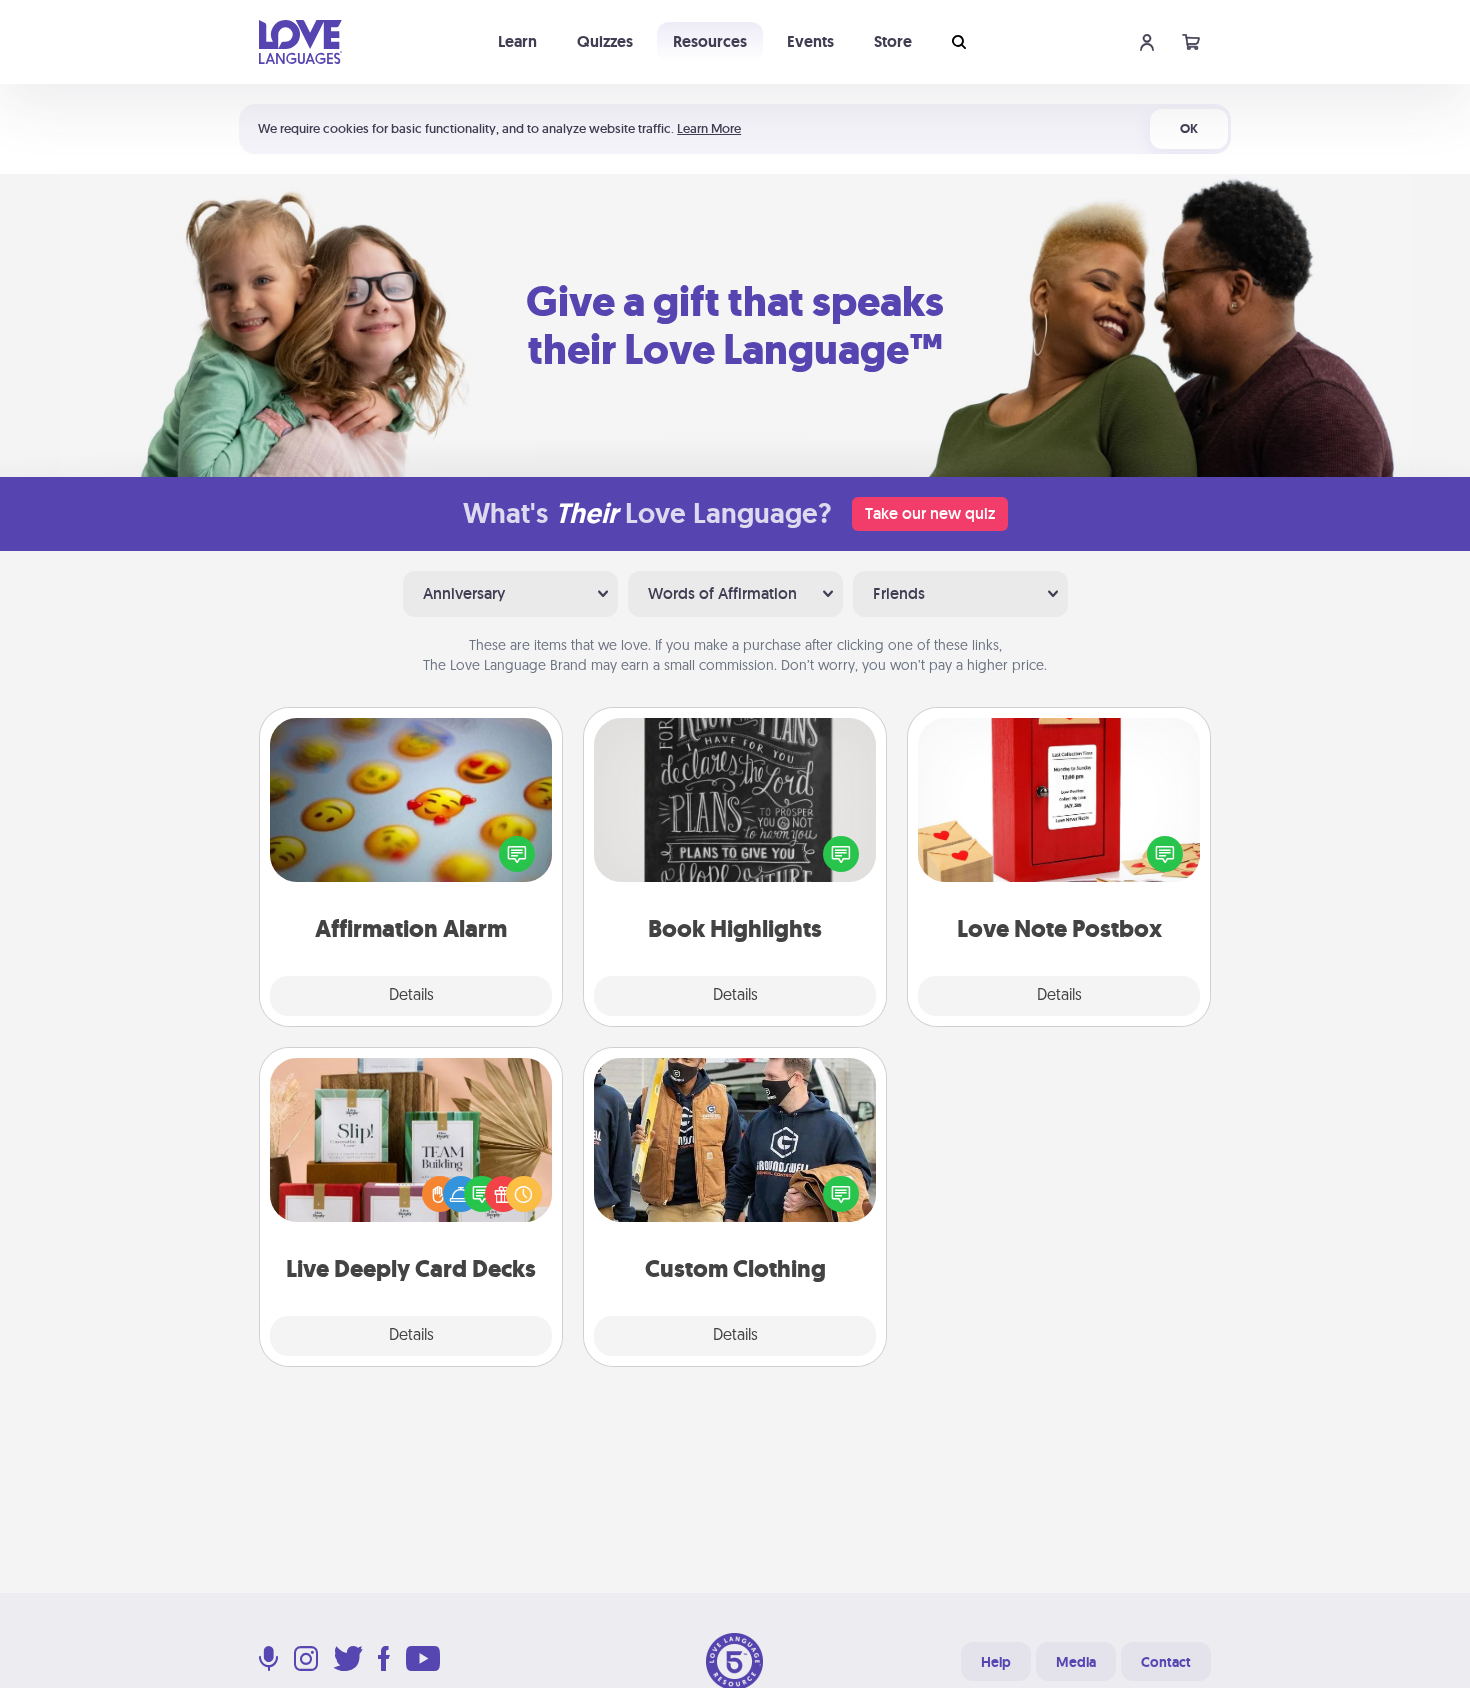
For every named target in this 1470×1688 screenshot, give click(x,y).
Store (893, 41)
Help (996, 1662)
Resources (710, 41)
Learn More (709, 128)
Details (411, 996)
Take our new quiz (930, 513)
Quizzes (605, 41)
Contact (1166, 1662)
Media (1076, 1662)
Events (810, 41)
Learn (517, 41)
